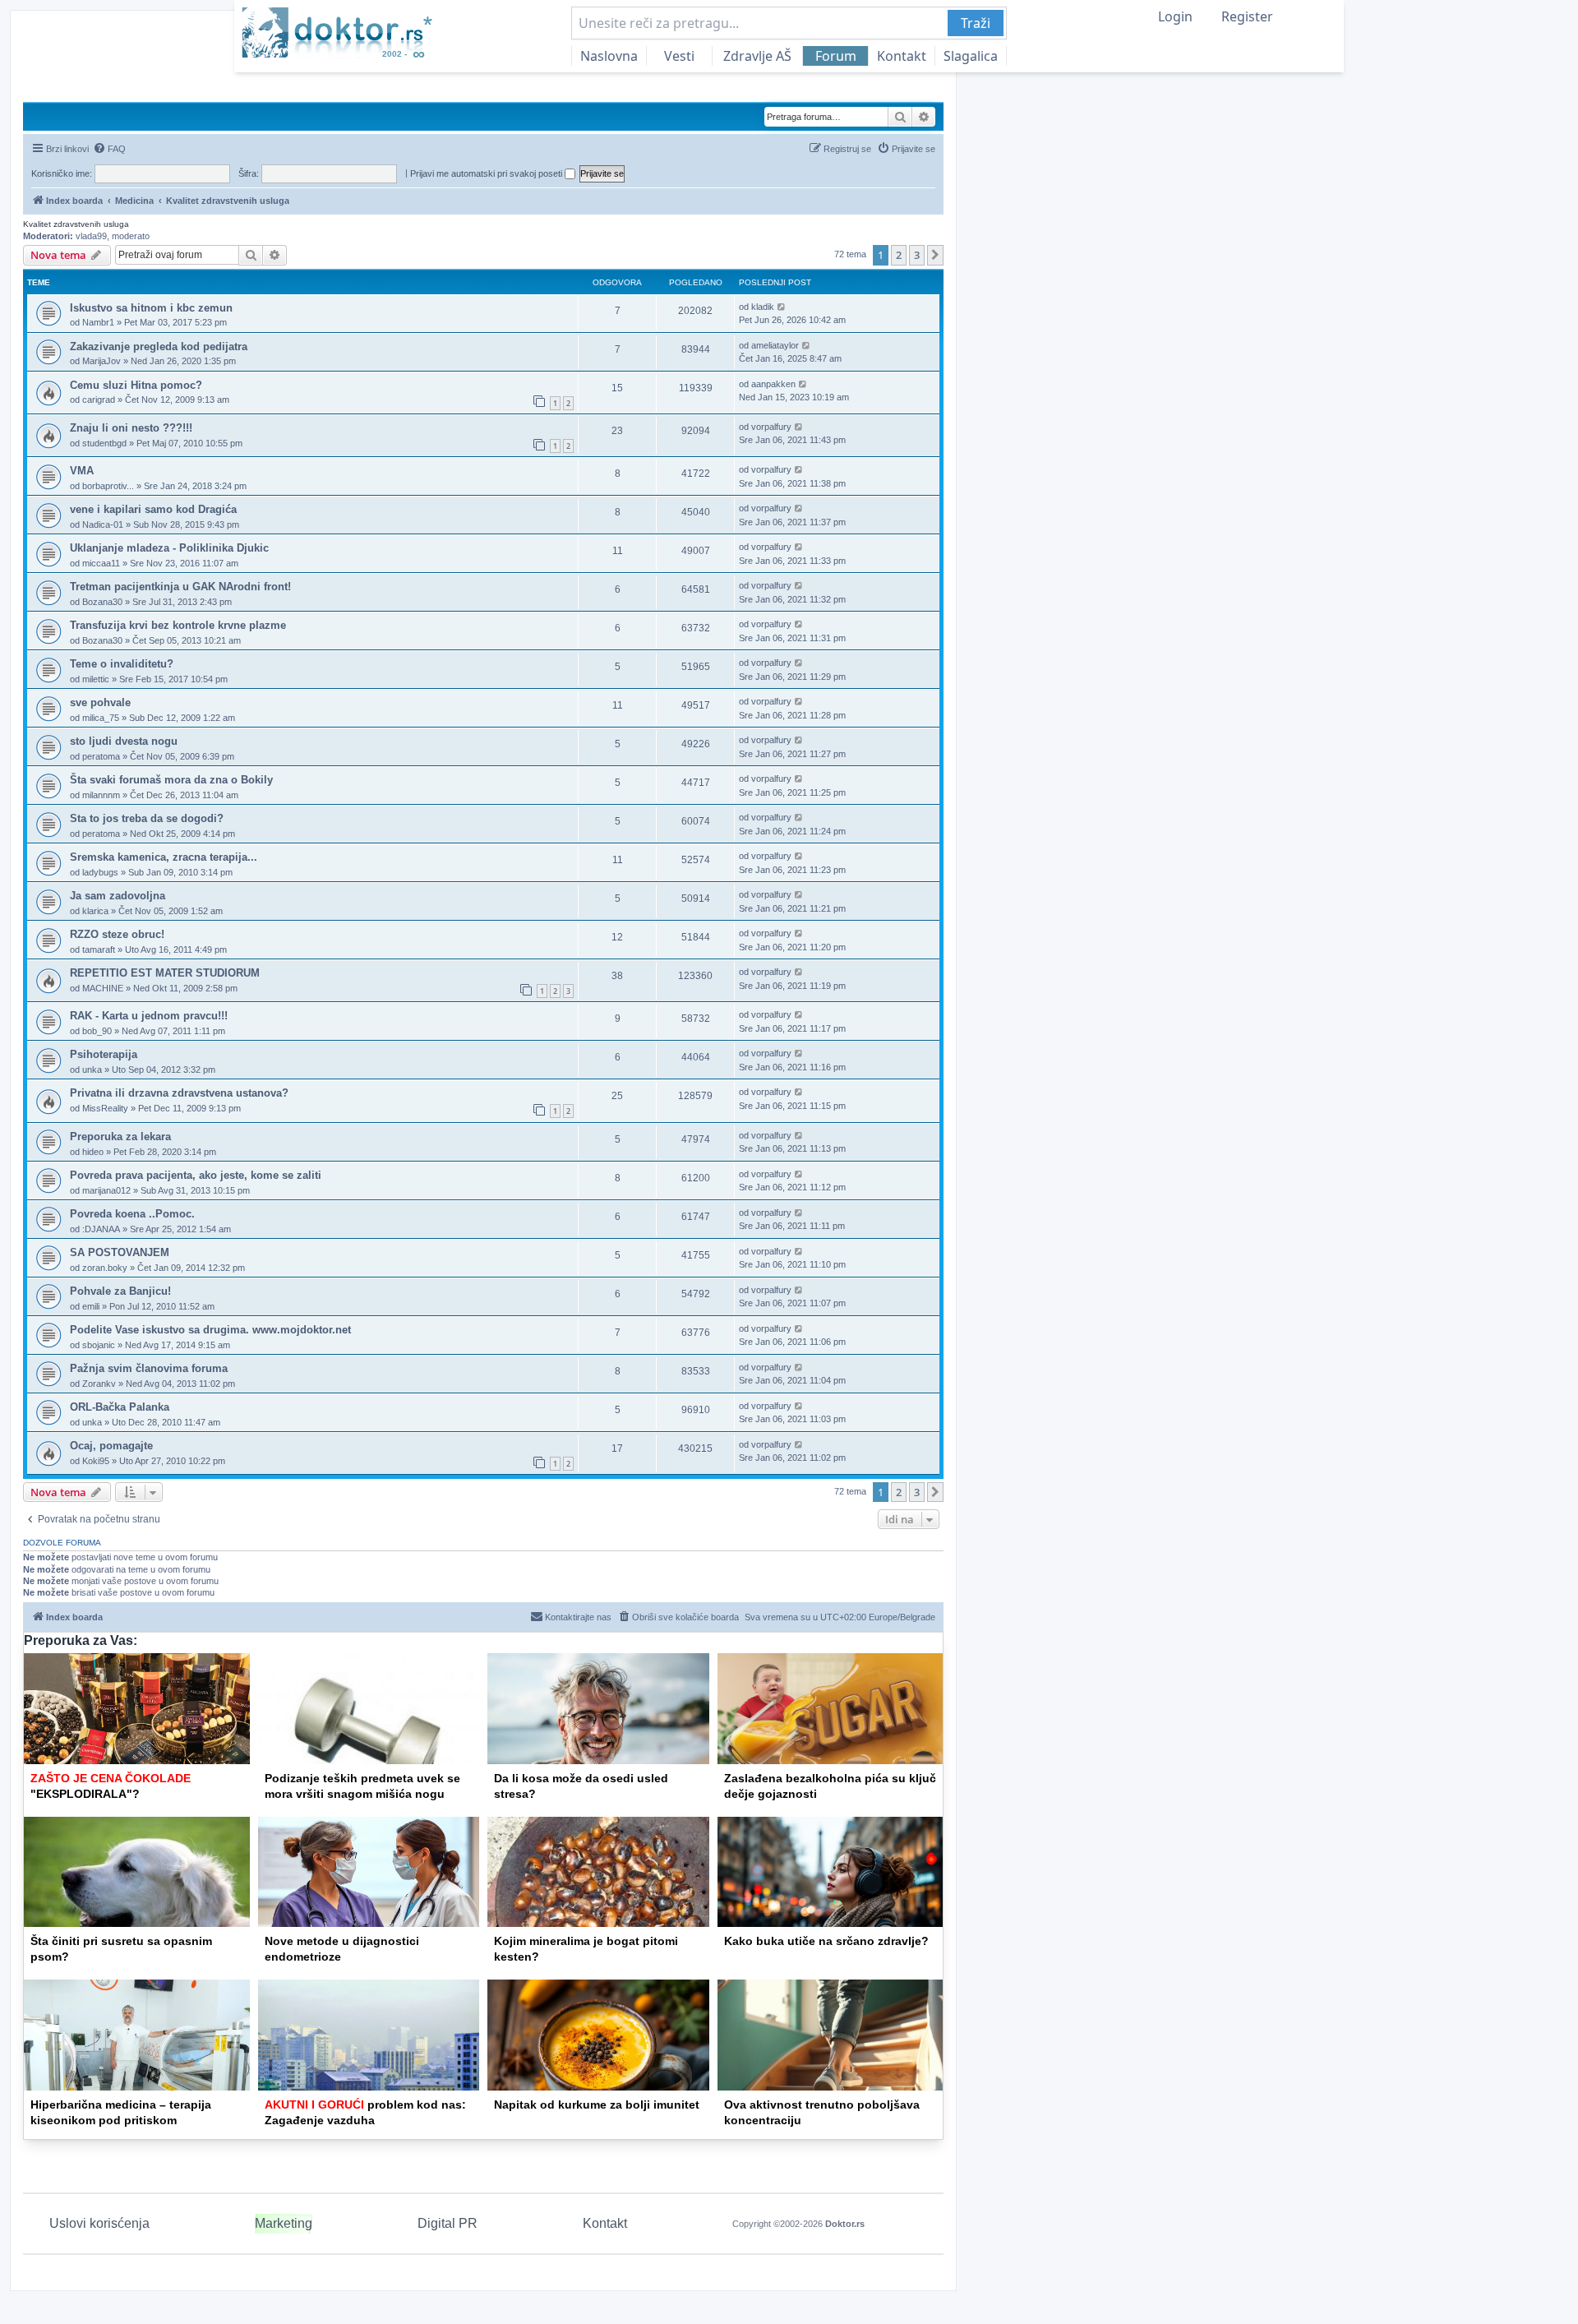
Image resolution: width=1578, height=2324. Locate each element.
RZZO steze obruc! (117, 934)
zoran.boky (105, 1268)
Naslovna (609, 56)
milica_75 (101, 718)
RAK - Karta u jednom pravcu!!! (149, 1016)
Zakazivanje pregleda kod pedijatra (159, 347)
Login (1175, 16)
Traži (976, 23)
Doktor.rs (845, 2224)
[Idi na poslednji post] (782, 307)
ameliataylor (775, 345)
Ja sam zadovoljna (118, 896)
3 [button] (917, 255)
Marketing (284, 2223)
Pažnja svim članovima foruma (149, 1368)
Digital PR (448, 2223)
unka (92, 1070)
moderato (131, 236)
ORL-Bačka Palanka (120, 1407)
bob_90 (97, 1031)
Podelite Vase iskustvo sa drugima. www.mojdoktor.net (210, 1330)
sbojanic (99, 1345)
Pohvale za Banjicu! (120, 1291)
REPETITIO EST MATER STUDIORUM (165, 973)
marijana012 (106, 1190)
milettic (96, 679)
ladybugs (100, 872)
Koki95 (96, 1461)
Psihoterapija (104, 1054)
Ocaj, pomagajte (111, 1446)
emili (91, 1306)
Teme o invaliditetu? (122, 664)
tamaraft (99, 949)
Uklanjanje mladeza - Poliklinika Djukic (169, 548)
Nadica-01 (103, 524)
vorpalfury (771, 427)
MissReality (105, 1108)
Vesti (679, 56)
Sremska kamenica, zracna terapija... (164, 857)
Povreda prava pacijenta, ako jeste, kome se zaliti (196, 1175)
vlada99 (91, 236)
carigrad (99, 400)
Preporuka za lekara (120, 1137)
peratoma (101, 756)
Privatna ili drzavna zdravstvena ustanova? (179, 1093)
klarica (95, 911)
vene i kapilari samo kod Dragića (153, 509)
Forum (836, 56)
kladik (763, 307)
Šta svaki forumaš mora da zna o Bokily (171, 780)
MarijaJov (102, 361)
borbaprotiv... (108, 486)
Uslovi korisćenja (99, 2223)
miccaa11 (101, 563)
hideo (93, 1152)
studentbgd (104, 443)
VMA (82, 471)
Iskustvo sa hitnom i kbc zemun (151, 308)
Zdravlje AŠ (757, 56)
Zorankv (99, 1384)
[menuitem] (109, 149)
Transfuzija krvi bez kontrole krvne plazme (178, 625)
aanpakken (773, 384)
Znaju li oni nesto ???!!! (131, 428)
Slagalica (971, 56)
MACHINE (103, 988)
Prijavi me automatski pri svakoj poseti (487, 173)
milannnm (101, 795)
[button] (935, 255)
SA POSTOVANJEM (120, 1252)
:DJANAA (101, 1229)
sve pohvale (100, 702)
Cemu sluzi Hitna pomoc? (136, 385)
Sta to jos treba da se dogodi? (147, 818)
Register (1247, 16)
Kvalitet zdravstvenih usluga (76, 224)
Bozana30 (102, 602)
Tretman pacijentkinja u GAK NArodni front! (180, 587)
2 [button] (899, 255)
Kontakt (902, 56)
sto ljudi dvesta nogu (124, 741)
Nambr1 (98, 322)
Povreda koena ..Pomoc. (132, 1214)
